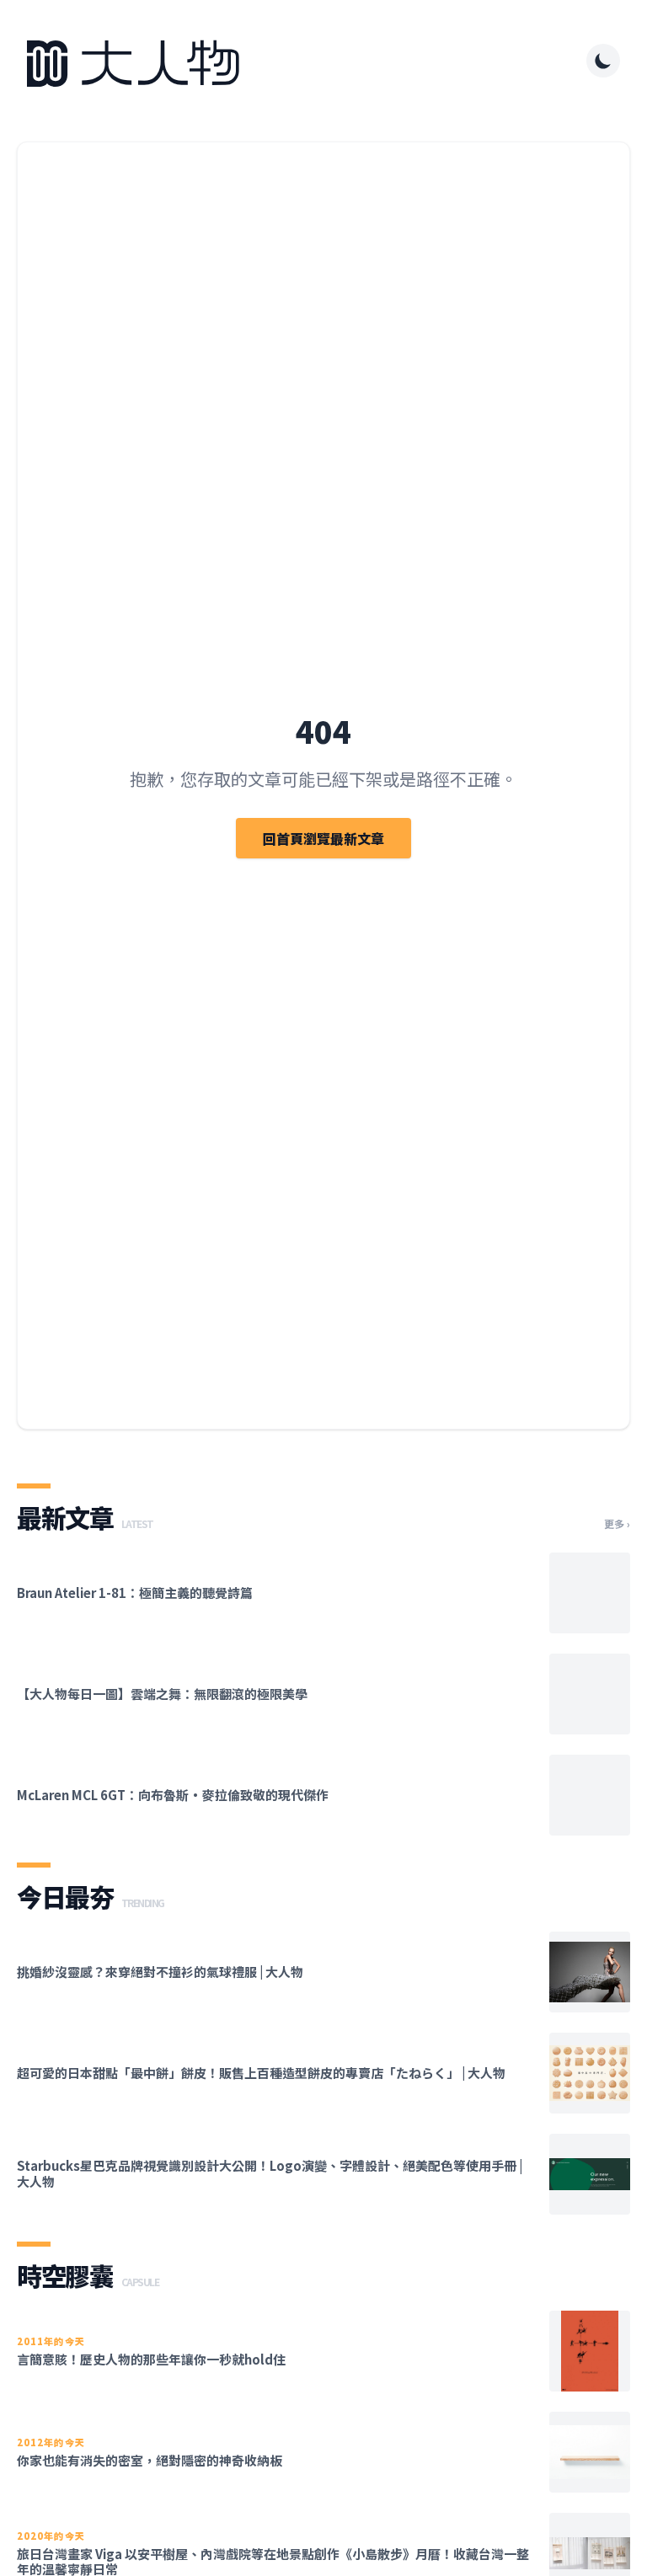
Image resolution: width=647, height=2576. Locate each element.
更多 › (617, 1524)
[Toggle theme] (603, 61)
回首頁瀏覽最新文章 (323, 838)
